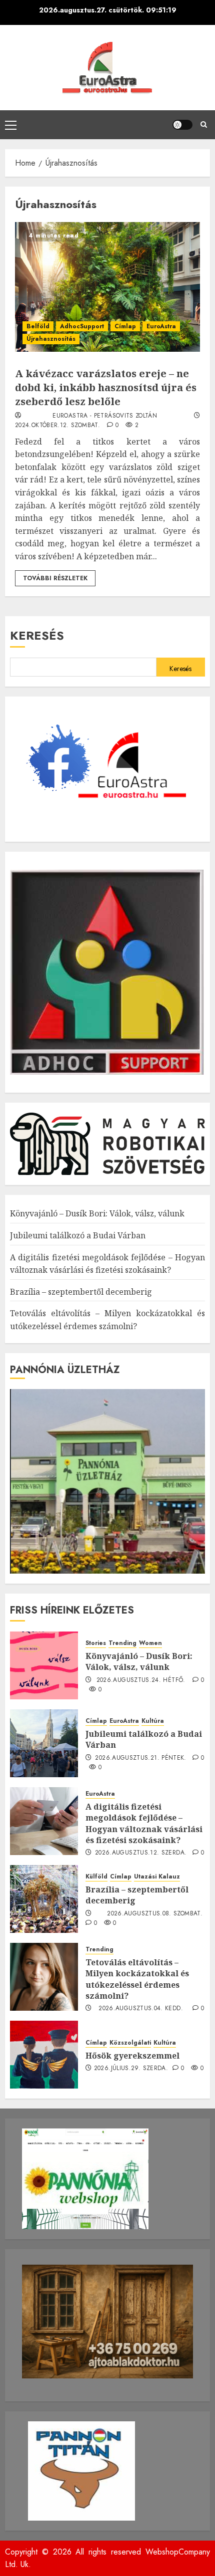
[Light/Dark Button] (182, 125)
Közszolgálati (130, 2043)
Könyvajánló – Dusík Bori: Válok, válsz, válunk (97, 1213)
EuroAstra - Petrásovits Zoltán (105, 416)
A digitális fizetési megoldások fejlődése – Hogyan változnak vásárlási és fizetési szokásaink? (144, 1823)
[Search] (204, 125)
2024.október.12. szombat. (57, 426)
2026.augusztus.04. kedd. (141, 2009)
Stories (96, 1643)
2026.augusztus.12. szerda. (141, 1853)
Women (150, 1643)
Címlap (125, 326)
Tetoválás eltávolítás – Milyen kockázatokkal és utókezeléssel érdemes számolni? (137, 1979)
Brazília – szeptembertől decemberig (81, 1292)
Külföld (96, 1877)
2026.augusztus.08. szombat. (155, 1914)
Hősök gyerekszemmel (132, 2056)
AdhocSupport (82, 326)
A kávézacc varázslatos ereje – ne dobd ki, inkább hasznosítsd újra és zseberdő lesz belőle (106, 387)
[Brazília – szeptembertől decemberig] (44, 1899)
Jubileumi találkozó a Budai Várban (78, 1235)
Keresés (37, 635)
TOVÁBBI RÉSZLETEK (55, 578)
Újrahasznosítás (51, 339)
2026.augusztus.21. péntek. (140, 1758)
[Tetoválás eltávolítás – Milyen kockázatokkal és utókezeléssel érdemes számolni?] (44, 1977)
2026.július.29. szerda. (131, 2069)
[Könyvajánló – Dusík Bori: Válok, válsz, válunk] (44, 1665)
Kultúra (153, 1721)
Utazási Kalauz (157, 1877)
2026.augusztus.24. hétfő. (141, 1680)
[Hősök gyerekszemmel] (44, 2055)
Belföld (38, 326)
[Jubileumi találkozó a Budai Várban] (44, 1743)
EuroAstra (161, 326)
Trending (122, 1643)
